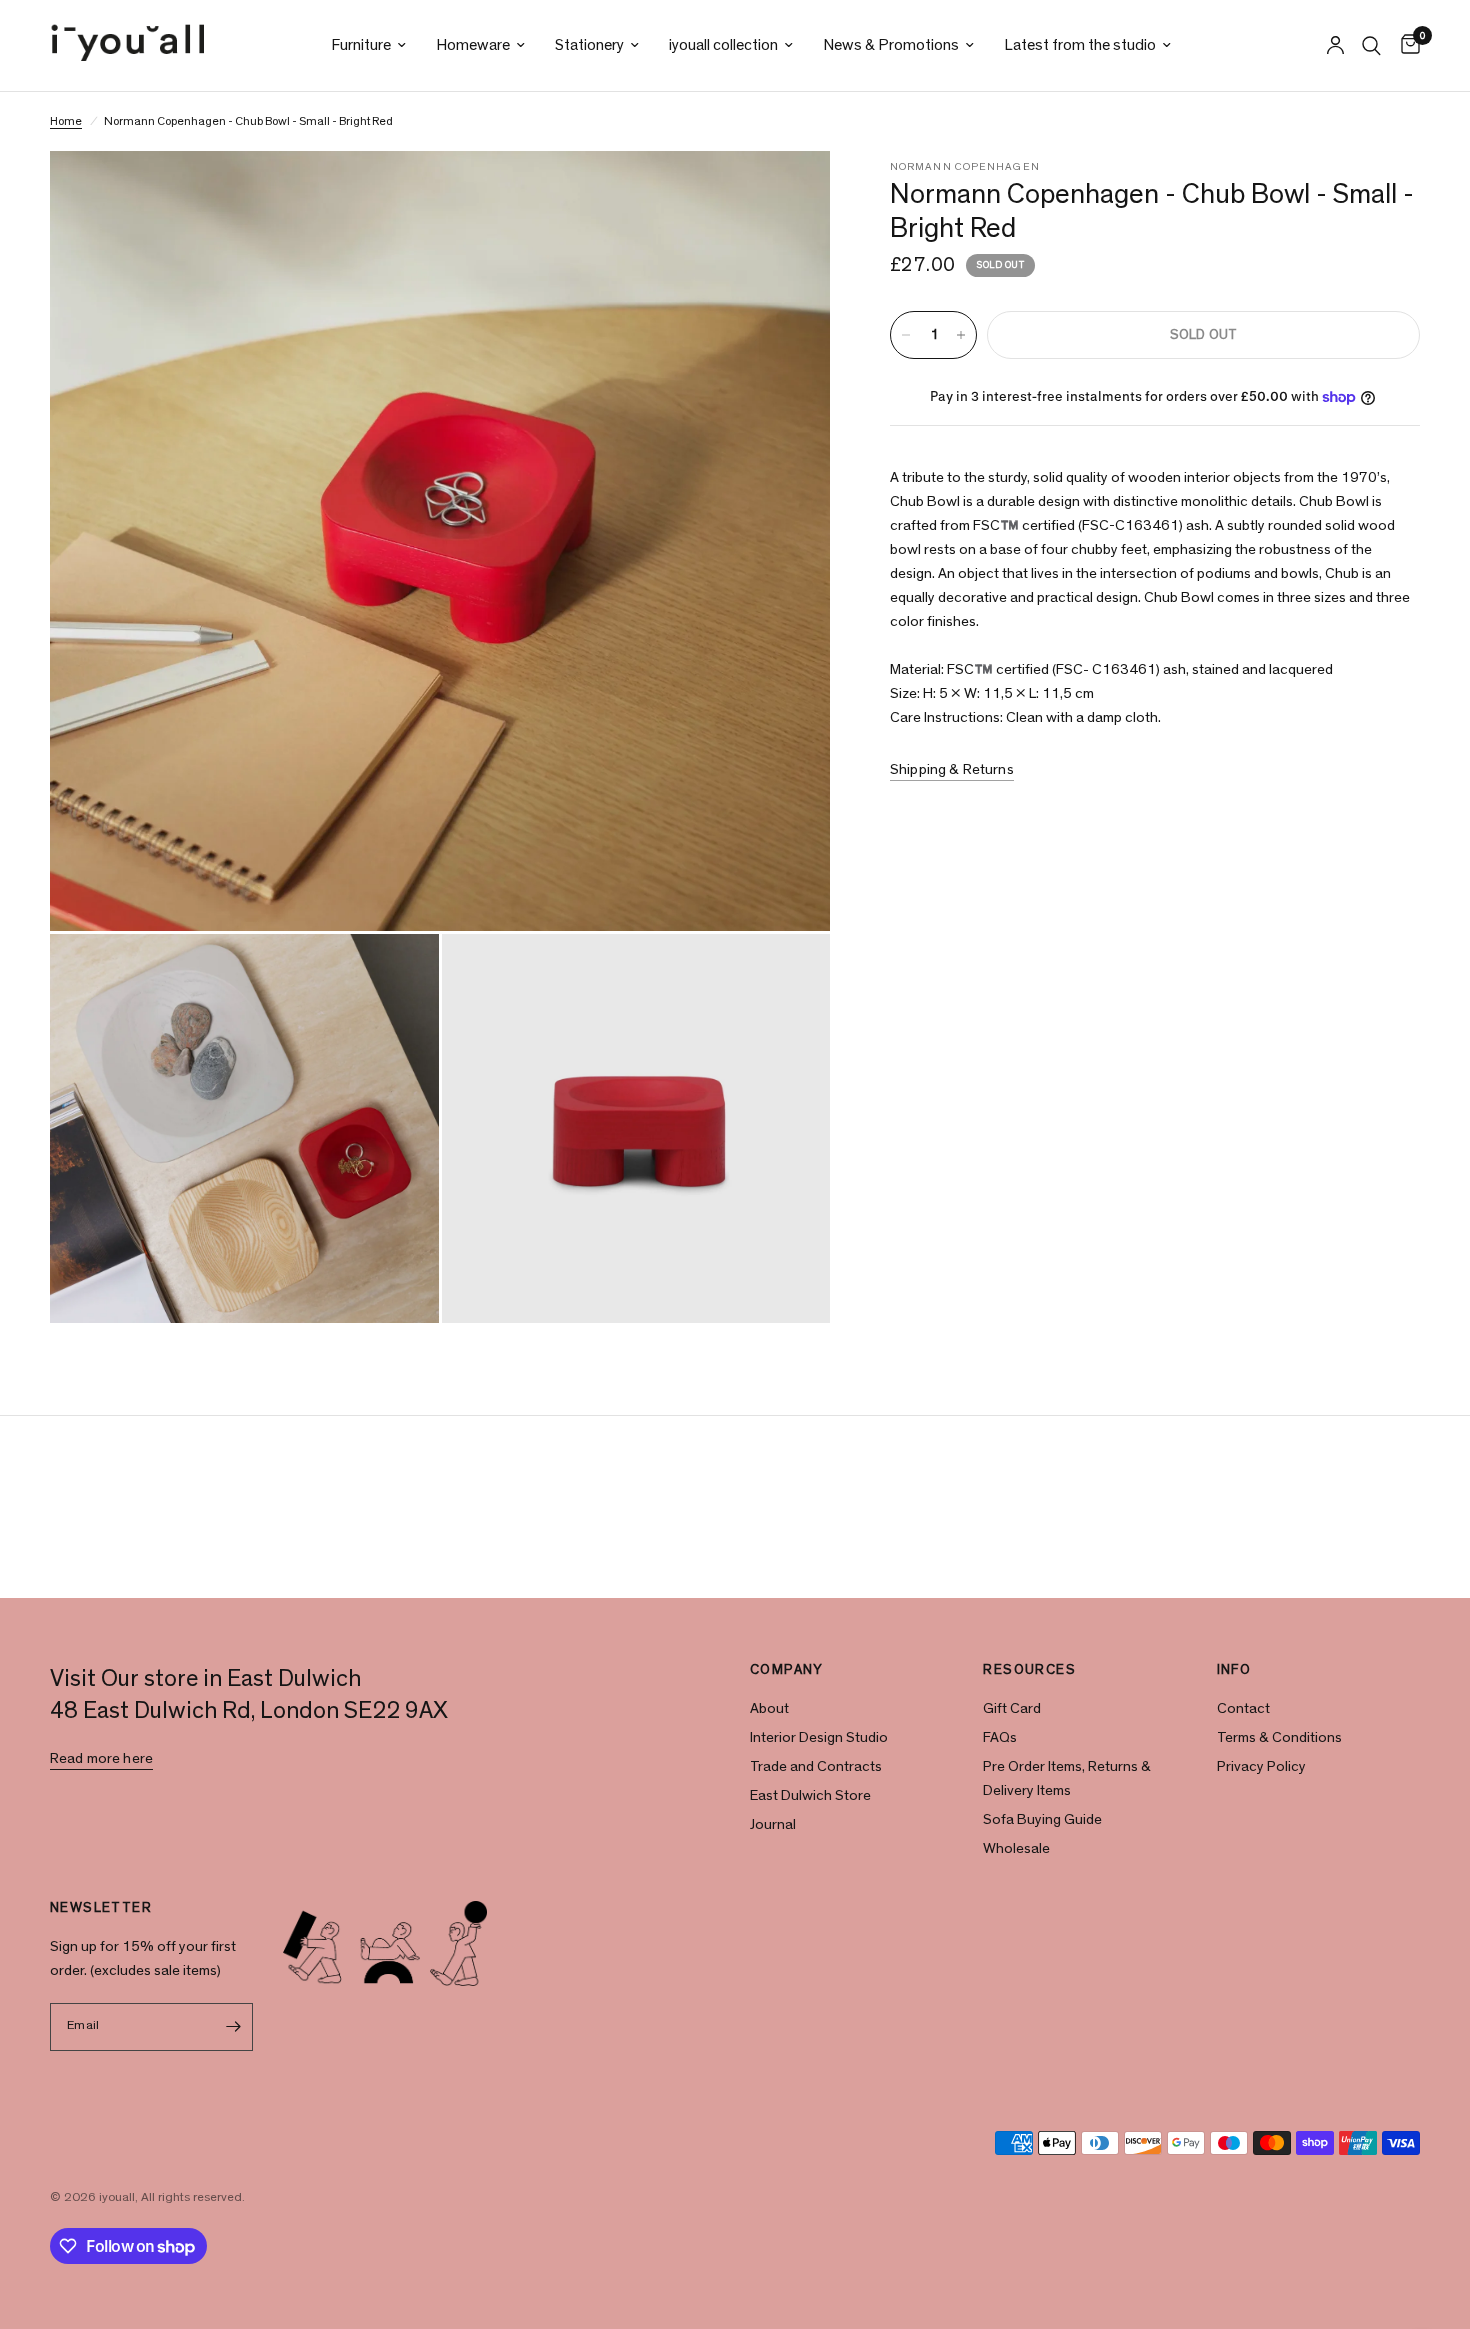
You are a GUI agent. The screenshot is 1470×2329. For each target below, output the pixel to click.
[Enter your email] (233, 2027)
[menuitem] (368, 45)
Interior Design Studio (819, 1737)
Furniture (361, 45)
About (769, 1708)
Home (66, 121)
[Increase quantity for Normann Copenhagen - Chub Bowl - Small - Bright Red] (961, 335)
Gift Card (1012, 1708)
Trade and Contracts (816, 1766)
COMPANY (787, 1670)
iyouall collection (723, 45)
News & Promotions (891, 45)
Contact (1243, 1708)
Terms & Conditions (1279, 1737)
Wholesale (1016, 1848)
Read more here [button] (101, 1758)
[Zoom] (788, 193)
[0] (1405, 45)
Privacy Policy (1261, 1766)
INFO (1234, 1670)
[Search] (1371, 45)
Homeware (473, 45)
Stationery (589, 45)
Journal (773, 1824)
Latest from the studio (1080, 45)
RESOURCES (1029, 1670)
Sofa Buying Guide (1042, 1819)
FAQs (1000, 1737)
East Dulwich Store (810, 1795)
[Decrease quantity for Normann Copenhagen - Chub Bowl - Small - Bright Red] (906, 335)
